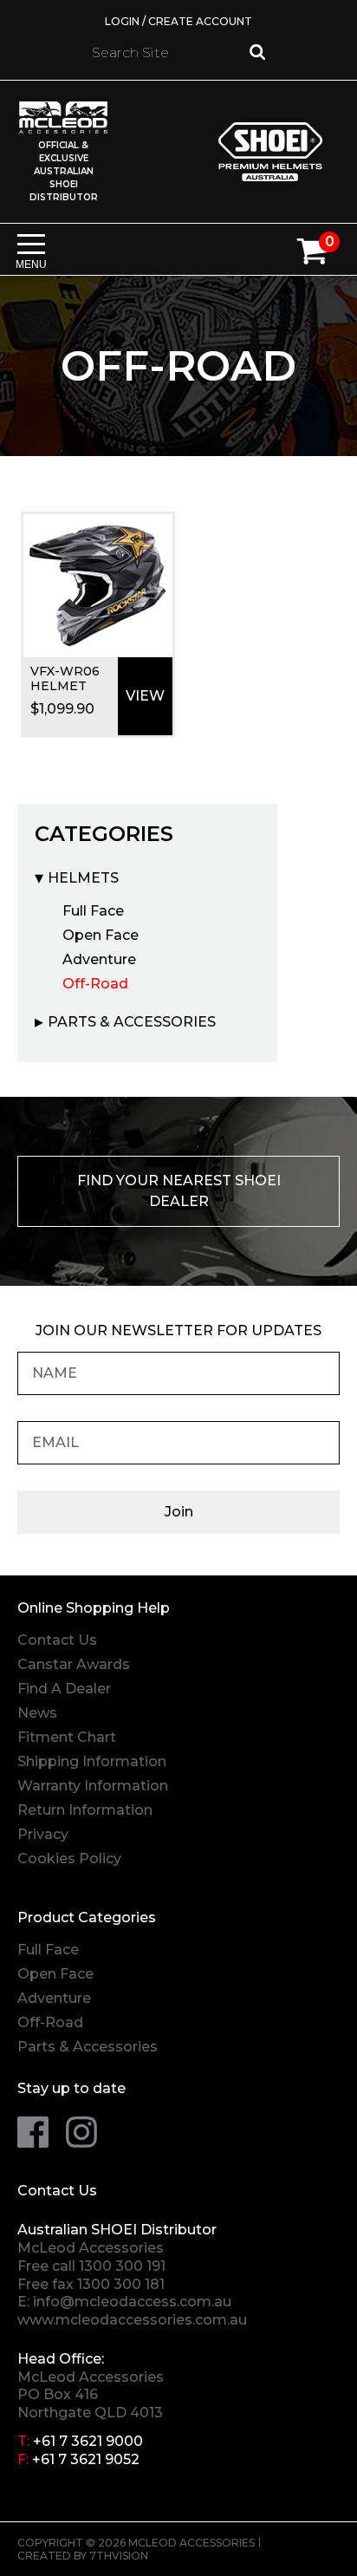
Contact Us (57, 1640)
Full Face (93, 911)
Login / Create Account (178, 21)
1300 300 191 (122, 2266)
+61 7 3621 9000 (88, 2441)
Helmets (83, 878)
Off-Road (95, 984)
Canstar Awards (74, 1664)
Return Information (85, 1810)
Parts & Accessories (132, 1022)
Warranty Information (93, 1786)
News (37, 1713)
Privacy (43, 1834)
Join (179, 1512)
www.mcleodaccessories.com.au (132, 2320)
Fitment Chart (67, 1737)
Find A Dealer (64, 1689)
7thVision (119, 2556)
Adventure (99, 959)
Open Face (101, 935)
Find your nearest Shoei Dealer (179, 1191)
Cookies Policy (69, 1859)
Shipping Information (92, 1761)
